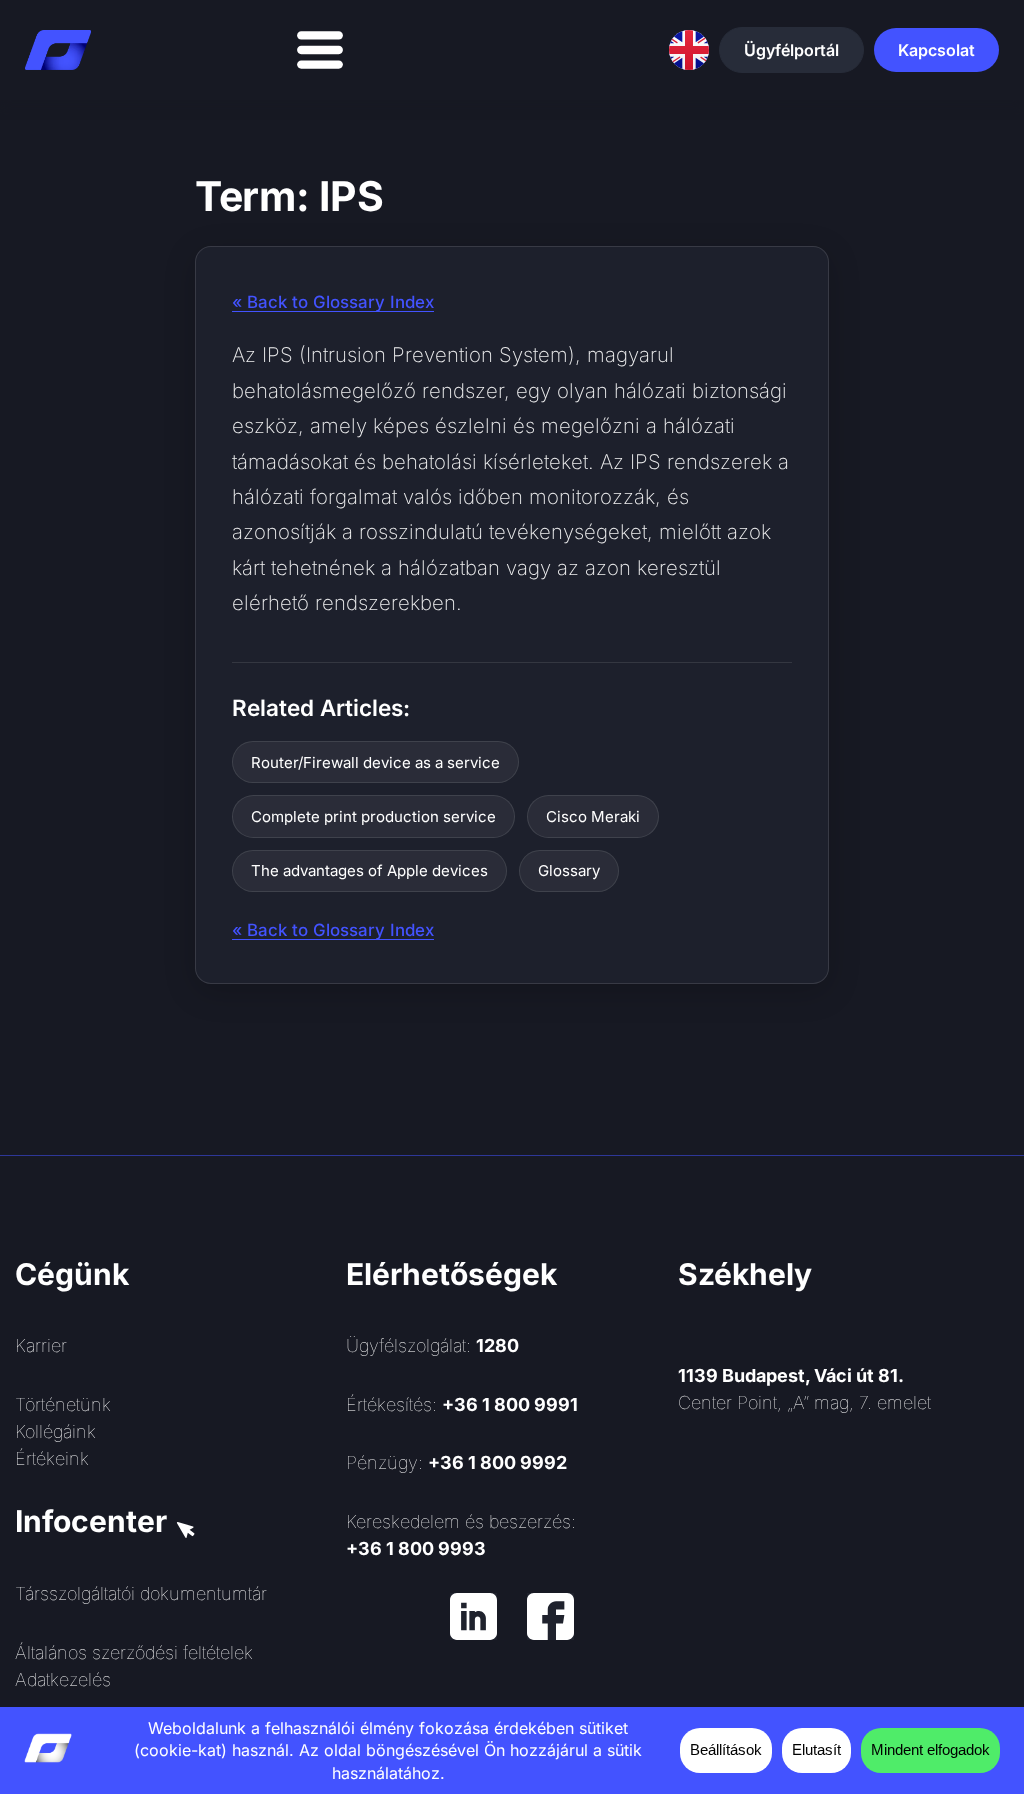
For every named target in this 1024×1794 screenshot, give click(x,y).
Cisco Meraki (593, 816)
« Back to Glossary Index (333, 302)
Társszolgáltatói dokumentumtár (141, 1593)
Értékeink (52, 1458)
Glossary (569, 870)
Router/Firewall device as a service (375, 762)
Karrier (41, 1345)
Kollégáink (55, 1431)
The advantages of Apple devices (369, 870)
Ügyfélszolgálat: (432, 1345)
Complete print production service (373, 816)
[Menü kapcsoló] (320, 50)
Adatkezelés (63, 1679)
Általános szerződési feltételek (134, 1652)
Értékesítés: (462, 1404)
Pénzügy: (456, 1462)
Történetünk (63, 1404)
